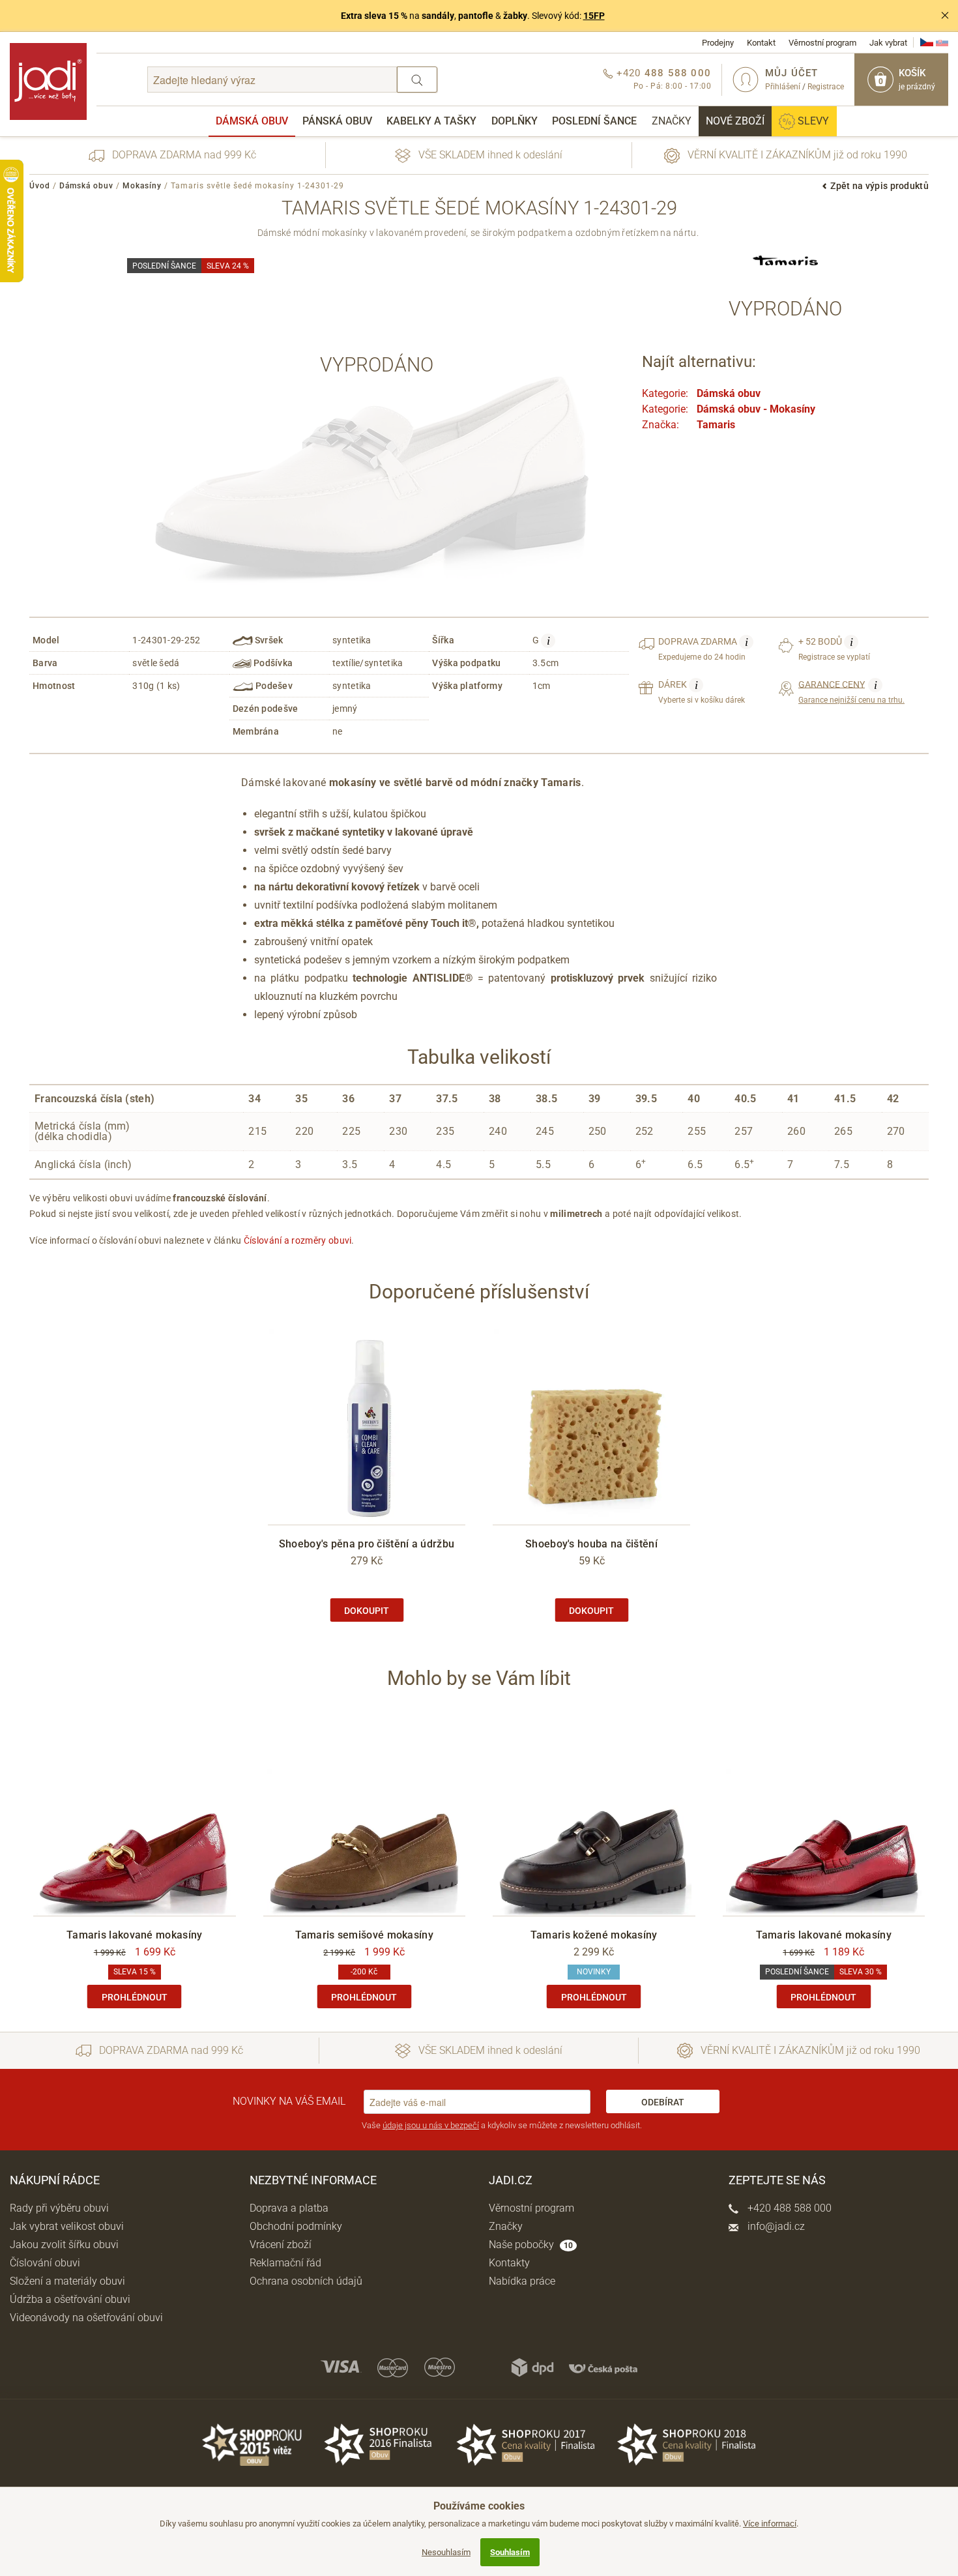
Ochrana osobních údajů (306, 2281)
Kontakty (509, 2263)
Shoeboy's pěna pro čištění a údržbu (367, 1544)
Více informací (770, 2524)
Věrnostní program (822, 43)
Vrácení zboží (281, 2245)
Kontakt (761, 43)
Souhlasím (510, 2552)
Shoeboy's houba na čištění (591, 1544)
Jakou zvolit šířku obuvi (64, 2245)
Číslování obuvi (45, 2263)
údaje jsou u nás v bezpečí (431, 2125)
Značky (672, 121)
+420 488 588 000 (788, 2208)
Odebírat (663, 2102)
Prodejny (718, 43)
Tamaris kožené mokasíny (594, 1935)
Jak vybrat (888, 43)
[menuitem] (252, 121)
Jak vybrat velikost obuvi (67, 2226)
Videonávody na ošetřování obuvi (86, 2318)
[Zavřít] (945, 16)
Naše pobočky (531, 2245)
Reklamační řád (285, 2263)
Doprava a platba (289, 2208)
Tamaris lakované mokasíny (135, 1935)
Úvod (40, 186)
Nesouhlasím (446, 2552)
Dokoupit (367, 1611)
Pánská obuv (337, 121)
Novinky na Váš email (289, 2101)
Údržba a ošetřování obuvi (70, 2299)
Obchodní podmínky (296, 2226)
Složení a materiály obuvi (67, 2281)
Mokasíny (142, 186)
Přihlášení (783, 87)
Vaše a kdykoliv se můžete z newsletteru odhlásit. (502, 2125)
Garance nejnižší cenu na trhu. (851, 692)
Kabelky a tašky (431, 121)
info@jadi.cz (775, 2226)
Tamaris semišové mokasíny (365, 1935)
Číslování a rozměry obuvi (298, 1240)
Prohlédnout (135, 1997)
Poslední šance (594, 121)
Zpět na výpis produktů (879, 186)
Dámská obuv (252, 121)
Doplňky (515, 121)
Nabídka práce (522, 2281)
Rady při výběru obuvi (59, 2208)
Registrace (826, 87)
